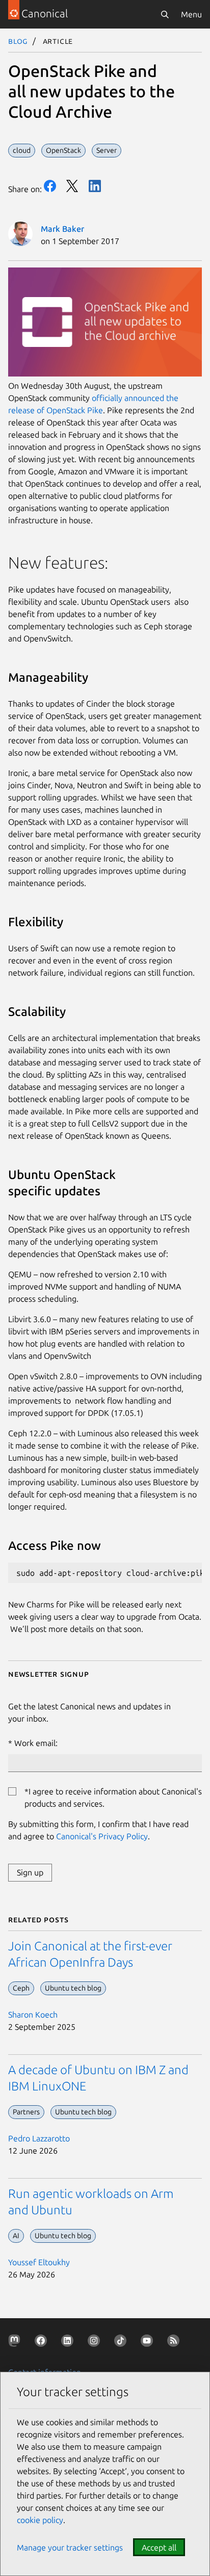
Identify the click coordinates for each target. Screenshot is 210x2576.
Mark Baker (62, 229)
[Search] (165, 14)
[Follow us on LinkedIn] (69, 2343)
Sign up (30, 1872)
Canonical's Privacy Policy (102, 1836)
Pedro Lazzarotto (39, 2138)
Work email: (36, 1743)
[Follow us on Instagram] (96, 2343)
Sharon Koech (33, 2015)
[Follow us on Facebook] (43, 2343)
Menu (191, 14)
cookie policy (40, 2520)
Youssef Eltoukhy (39, 2262)
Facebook (50, 186)
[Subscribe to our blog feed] (175, 2343)
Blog (18, 41)
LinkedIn (95, 186)
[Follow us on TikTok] (122, 2343)
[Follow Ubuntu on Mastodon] (16, 2343)
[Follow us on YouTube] (149, 2343)
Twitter (72, 186)
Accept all (159, 2547)
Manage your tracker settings (70, 2547)
